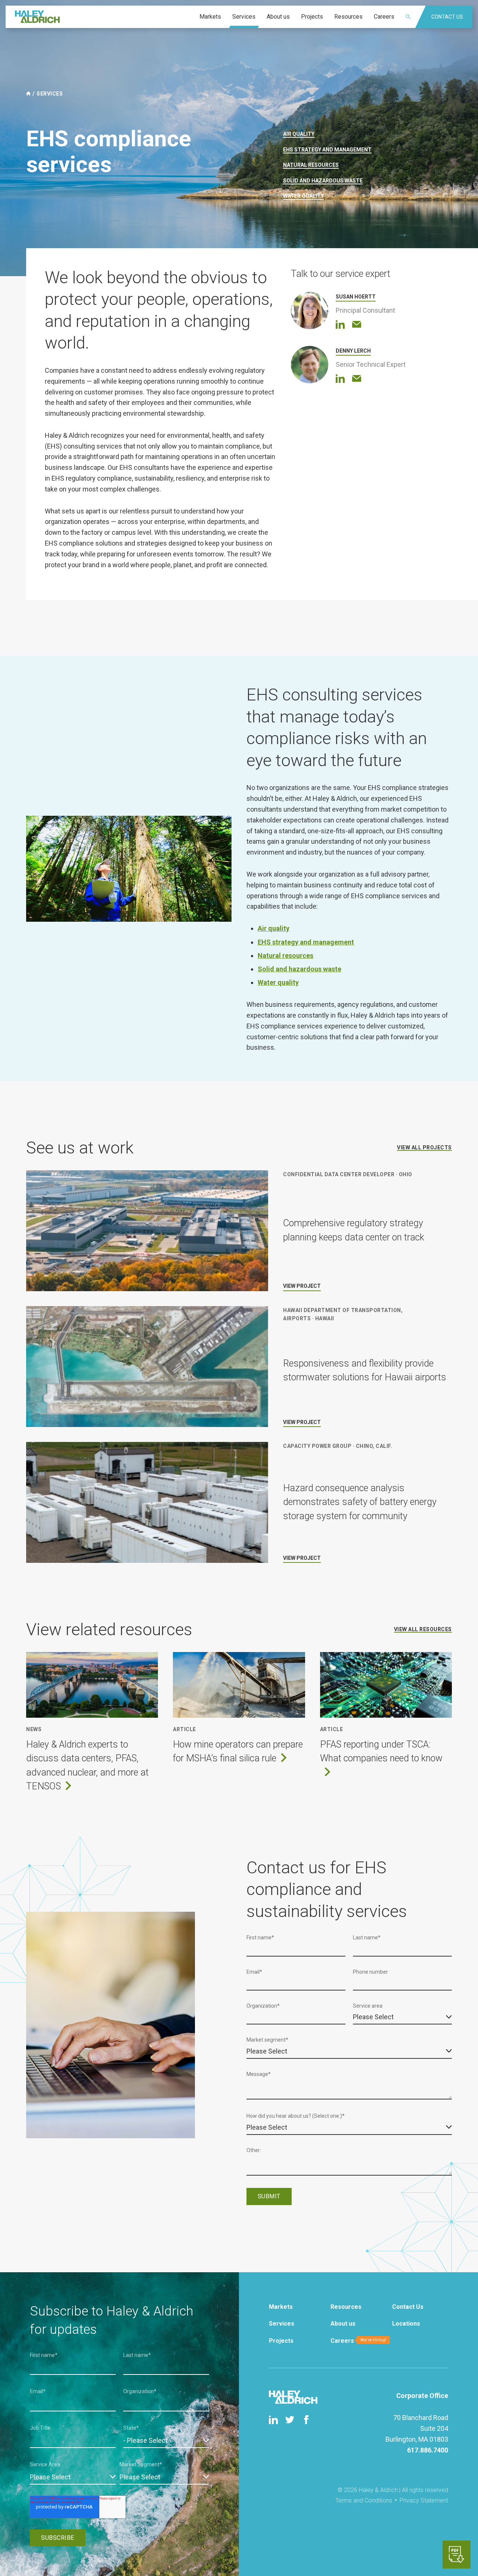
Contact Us (408, 2307)
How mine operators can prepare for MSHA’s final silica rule (238, 1751)
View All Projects (424, 1148)
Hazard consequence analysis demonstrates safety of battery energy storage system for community (360, 1502)
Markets (281, 2307)
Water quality (303, 196)
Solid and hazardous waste (323, 181)
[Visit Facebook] (306, 2420)
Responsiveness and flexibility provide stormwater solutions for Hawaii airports (365, 1370)
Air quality (299, 134)
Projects (281, 2341)
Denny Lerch (353, 351)
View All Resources (423, 1629)
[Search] (413, 17)
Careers (342, 2341)
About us (343, 2324)
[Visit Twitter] (290, 2420)
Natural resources (311, 165)
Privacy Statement (424, 2500)
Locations (406, 2324)
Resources (346, 2307)
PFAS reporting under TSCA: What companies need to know (381, 1751)
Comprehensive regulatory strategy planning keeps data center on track (354, 1230)
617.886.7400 (428, 2450)
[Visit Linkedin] (273, 2420)
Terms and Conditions (364, 2500)
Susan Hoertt (356, 297)
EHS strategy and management (327, 150)
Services (50, 94)
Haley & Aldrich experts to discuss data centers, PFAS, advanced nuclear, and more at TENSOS (87, 1765)
